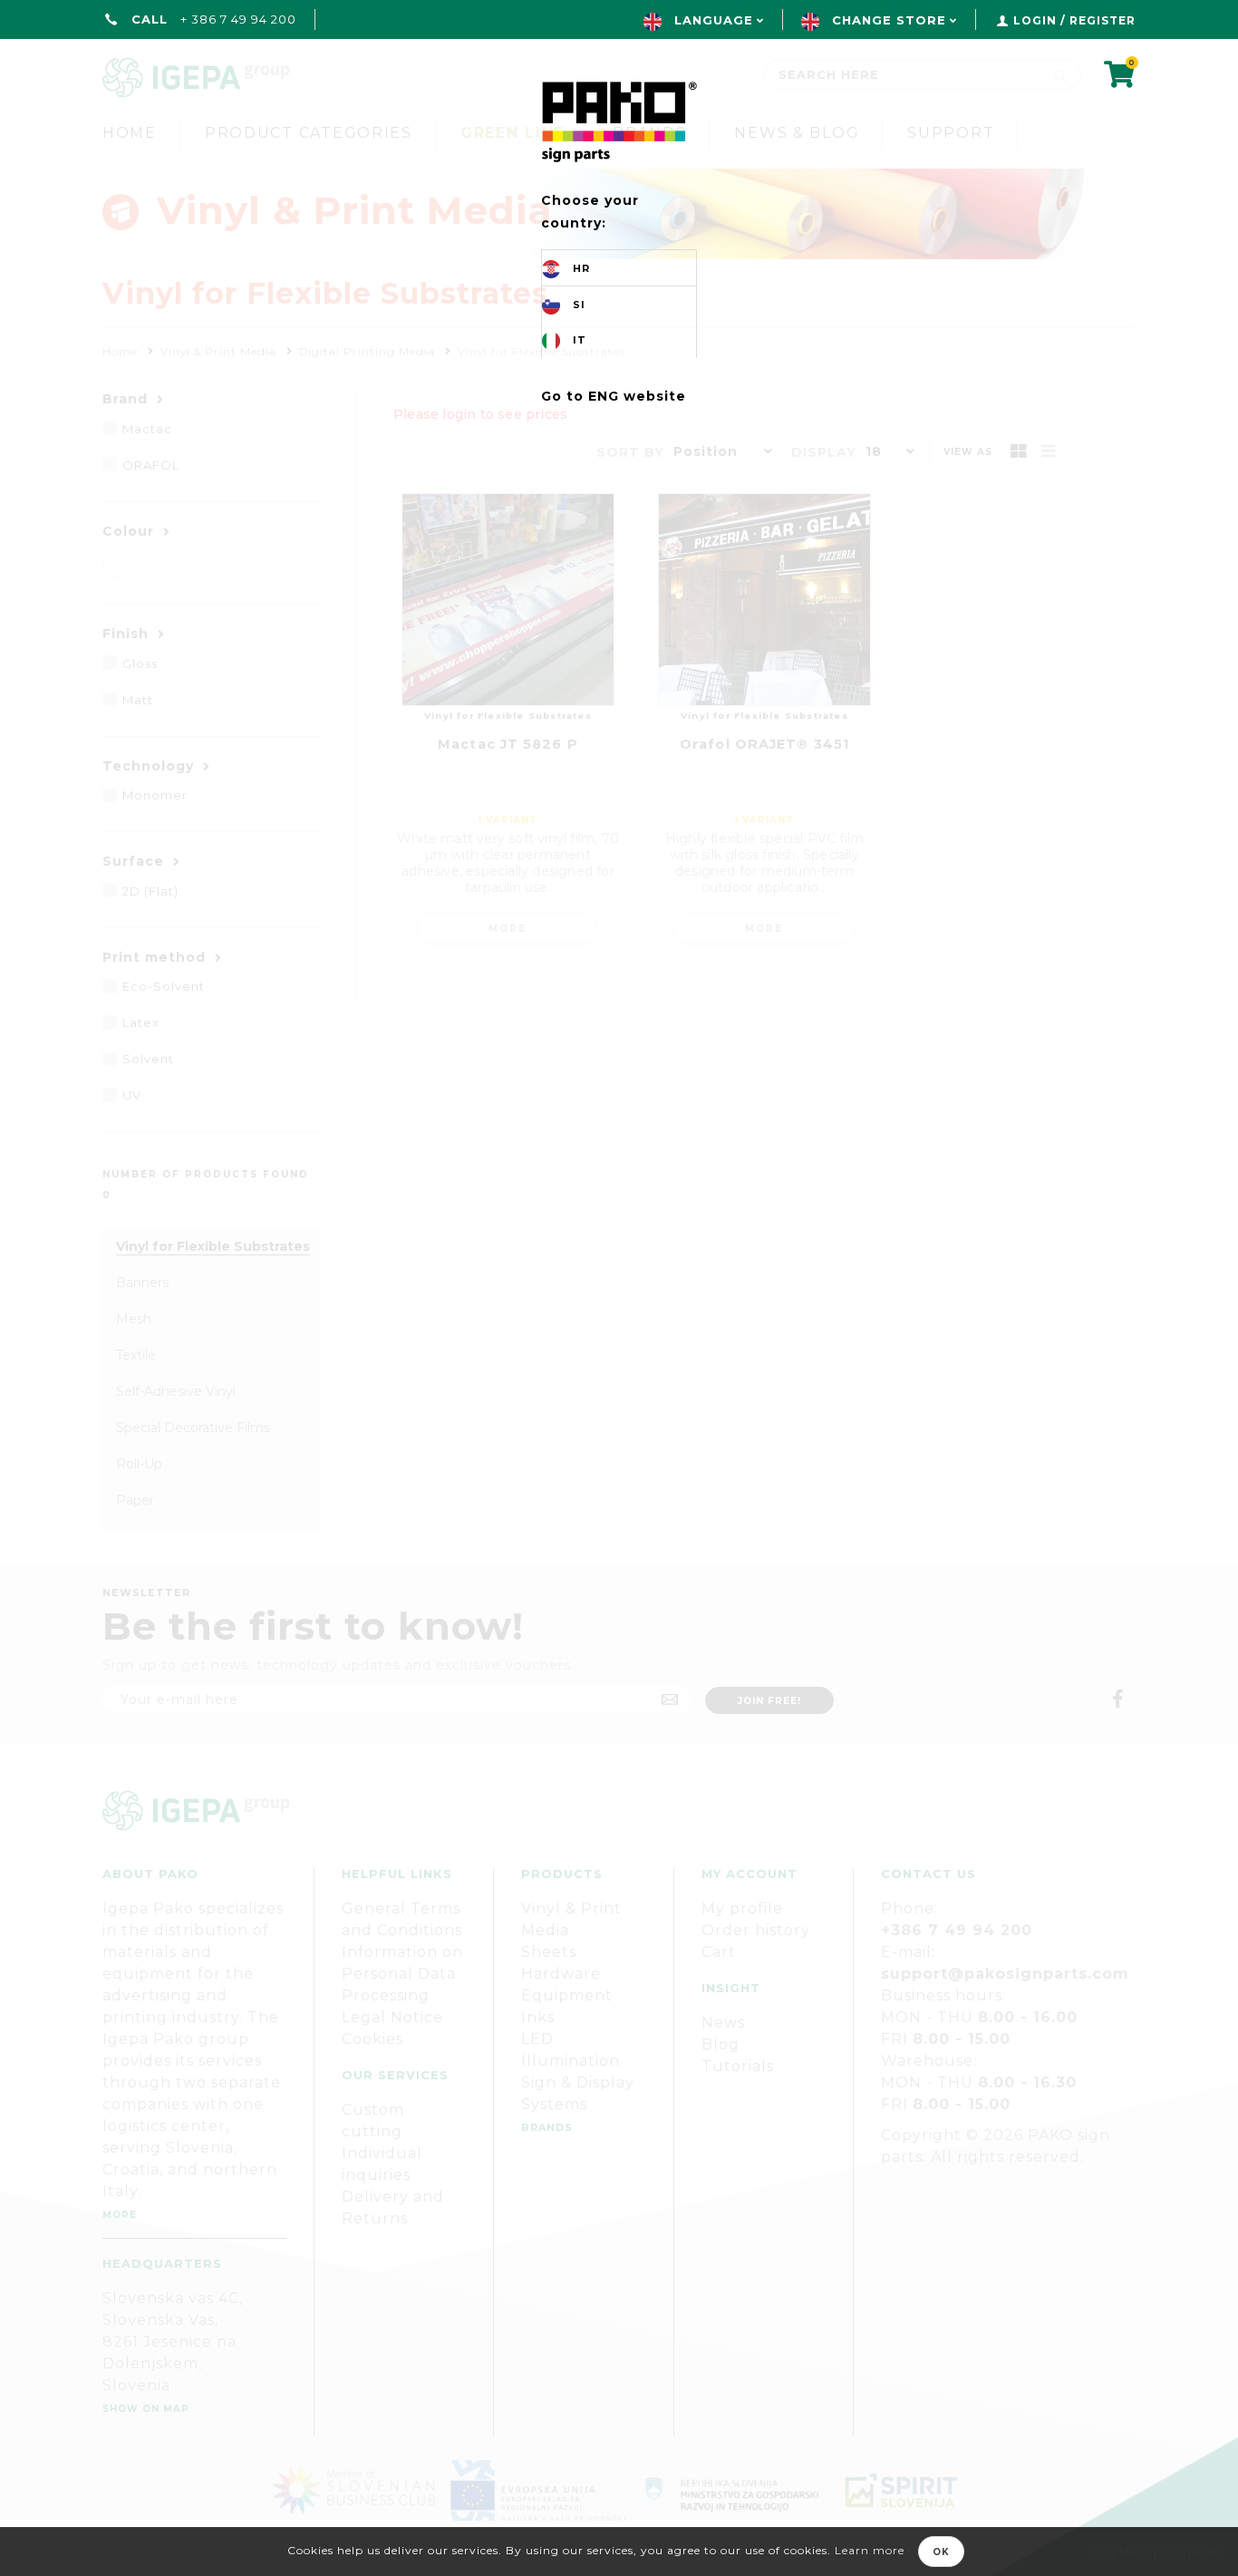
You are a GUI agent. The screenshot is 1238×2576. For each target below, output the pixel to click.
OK (941, 2552)
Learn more (870, 2550)
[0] (1120, 80)
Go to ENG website (614, 396)
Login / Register (1074, 20)
